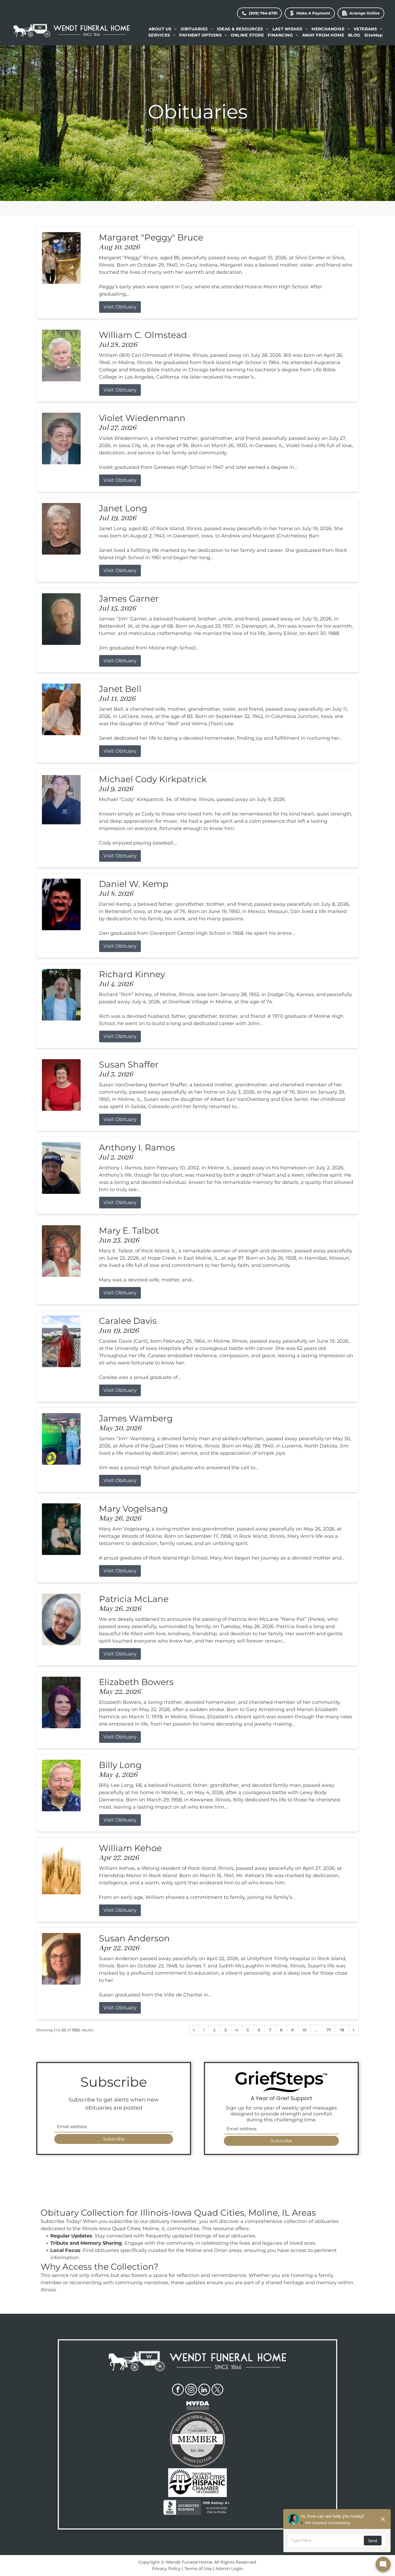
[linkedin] (204, 2390)
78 (342, 2030)
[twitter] (217, 2390)
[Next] (354, 2030)
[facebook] (178, 2390)
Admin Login (229, 2569)
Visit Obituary (120, 307)
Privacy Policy (166, 2569)
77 (329, 2030)
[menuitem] (163, 29)
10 (304, 2030)
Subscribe (114, 2139)
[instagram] (191, 2390)
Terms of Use (198, 2569)
